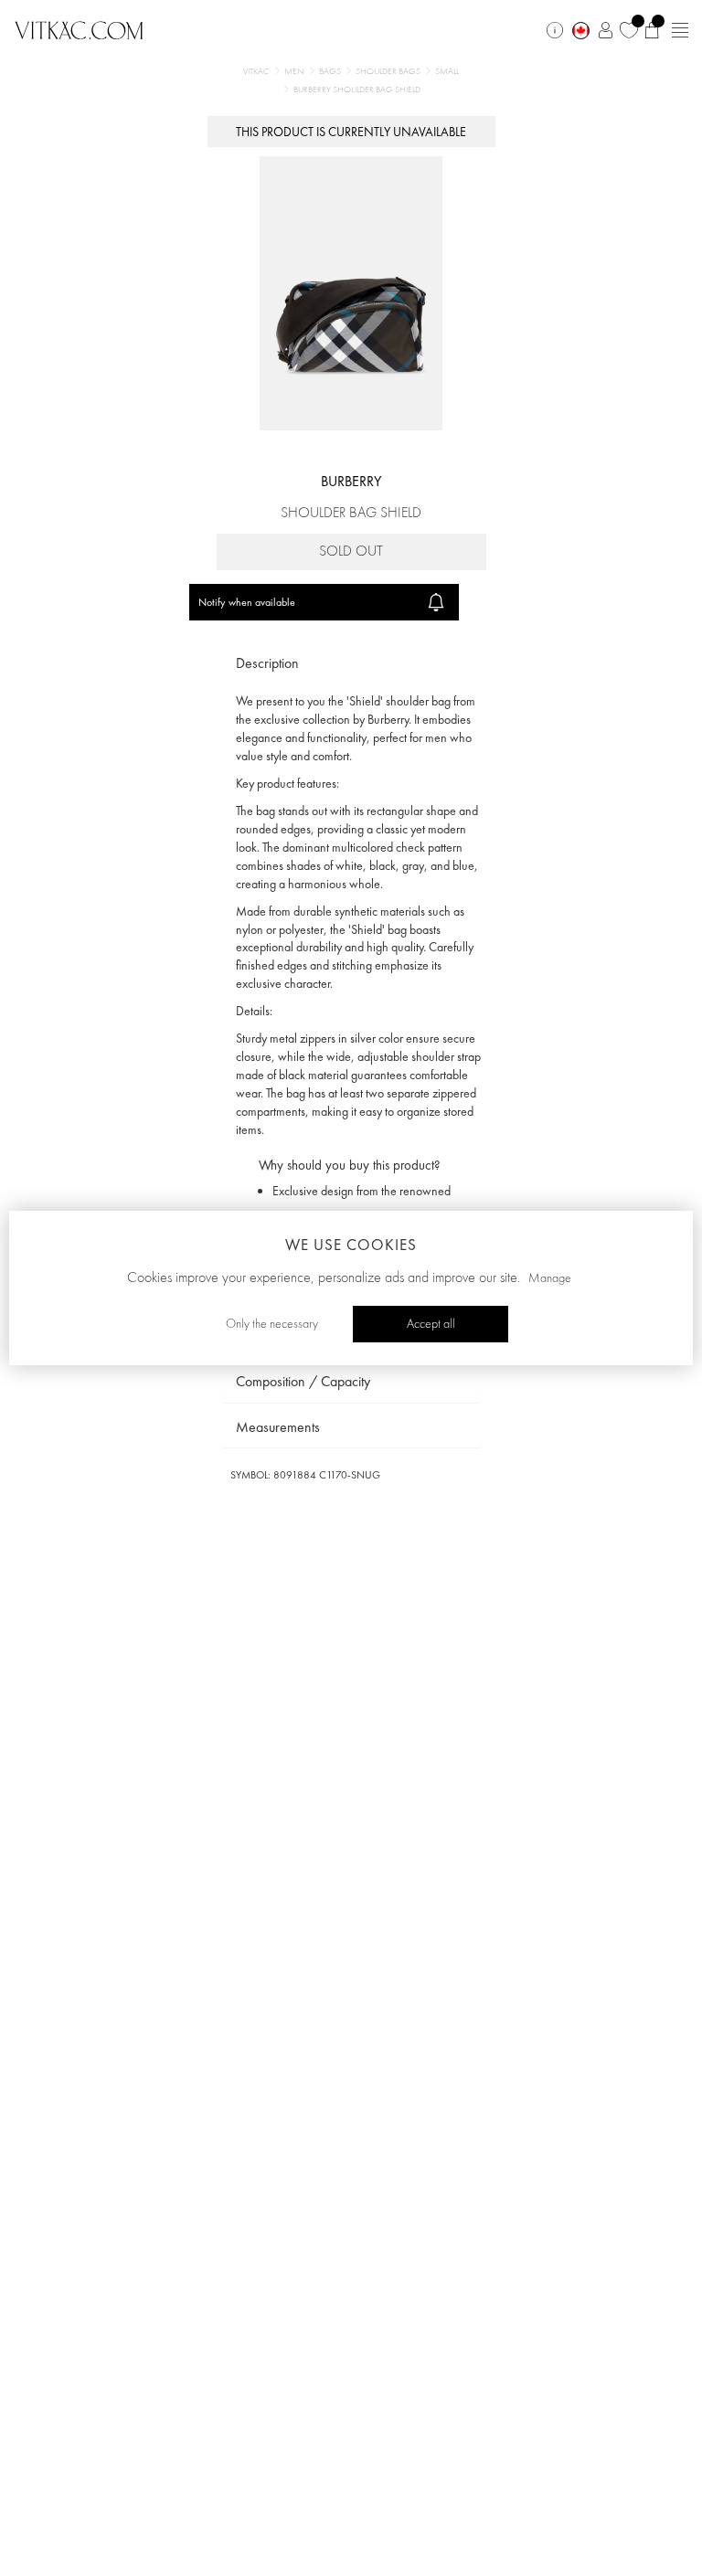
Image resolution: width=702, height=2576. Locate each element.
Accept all (431, 1324)
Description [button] (267, 663)
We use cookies (351, 1245)
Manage (550, 1278)
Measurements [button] (278, 1427)
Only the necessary (272, 1324)
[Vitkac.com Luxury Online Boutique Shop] (79, 28)
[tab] (351, 664)
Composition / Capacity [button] (303, 1381)
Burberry (351, 481)
